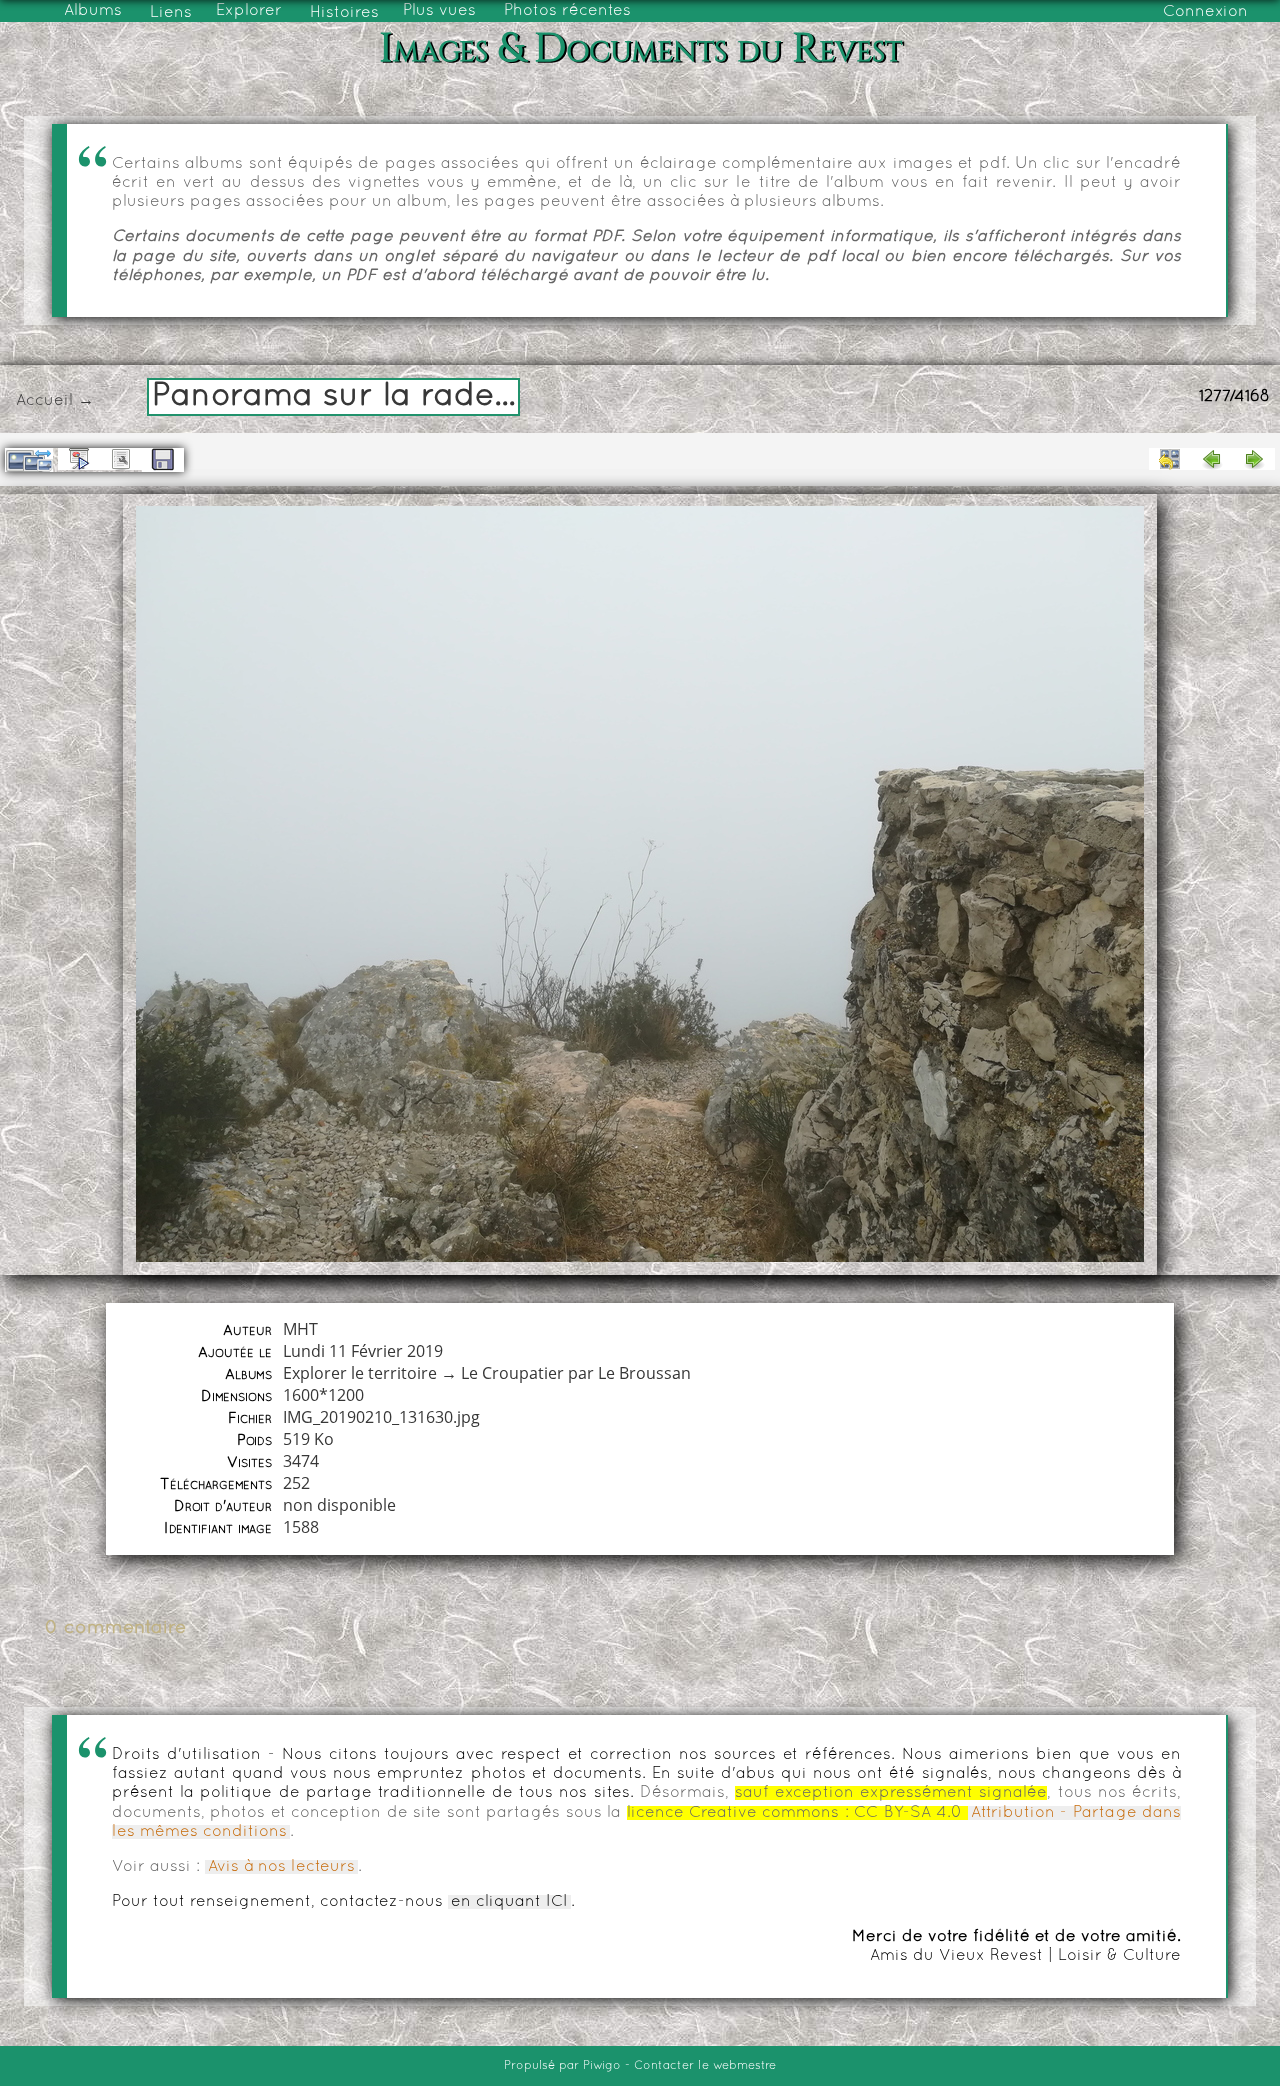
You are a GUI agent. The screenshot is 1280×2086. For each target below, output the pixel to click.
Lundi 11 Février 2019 (363, 1351)
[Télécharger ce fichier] (163, 460)
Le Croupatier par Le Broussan (576, 1373)
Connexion (1205, 12)
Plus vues (439, 11)
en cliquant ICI (509, 1902)
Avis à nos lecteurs (281, 1867)
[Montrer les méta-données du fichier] (121, 459)
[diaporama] (79, 459)
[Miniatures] (1170, 459)
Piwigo (602, 2066)
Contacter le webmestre (705, 2066)
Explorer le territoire (360, 1373)
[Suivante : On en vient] (1254, 459)
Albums (93, 11)
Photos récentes (567, 11)
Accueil (44, 401)
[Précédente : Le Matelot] (1212, 459)
